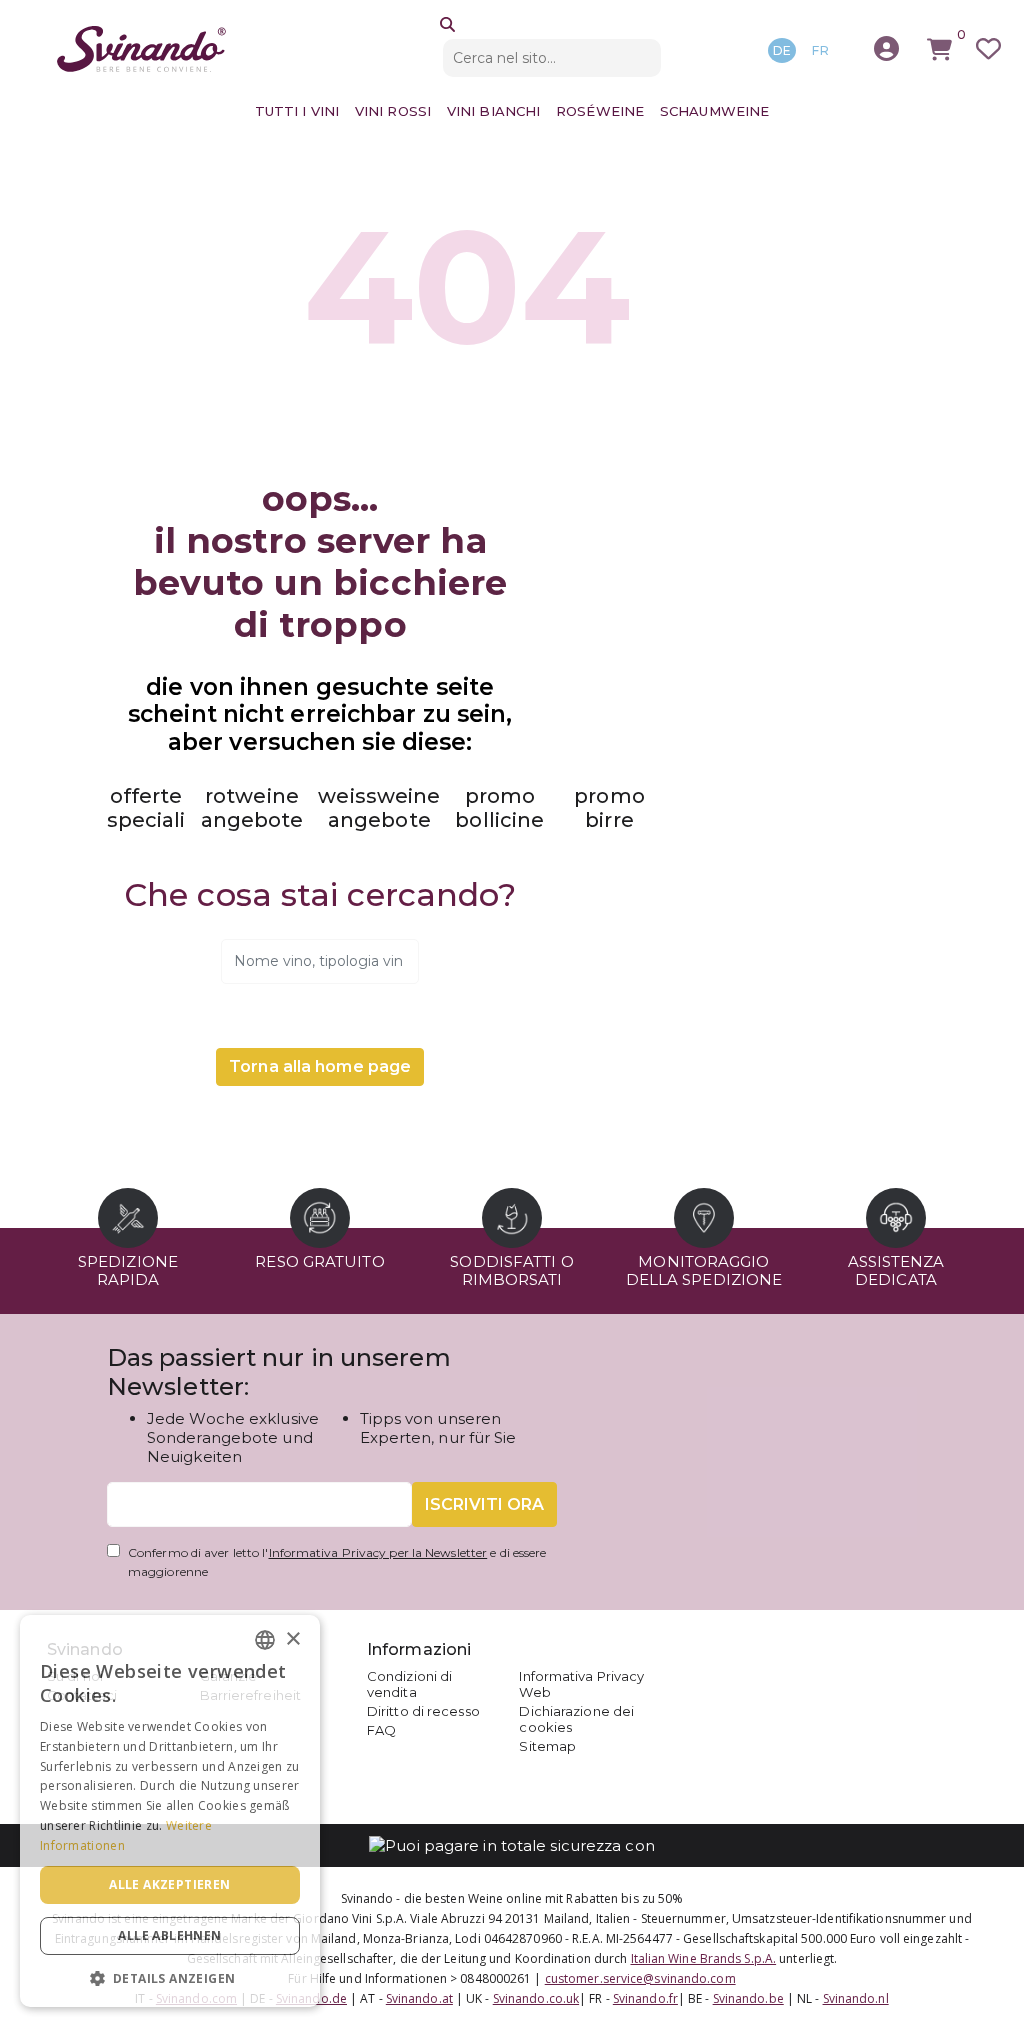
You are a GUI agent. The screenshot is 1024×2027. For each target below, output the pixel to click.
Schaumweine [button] (714, 111)
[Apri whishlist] (988, 49)
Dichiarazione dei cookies (576, 1719)
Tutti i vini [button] (297, 111)
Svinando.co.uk (536, 1998)
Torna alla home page (320, 1066)
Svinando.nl (856, 1998)
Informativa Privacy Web (581, 1684)
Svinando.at (419, 1998)
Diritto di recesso (423, 1711)
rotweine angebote (252, 808)
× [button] (292, 1639)
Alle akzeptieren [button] (169, 1884)
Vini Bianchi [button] (493, 111)
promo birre (609, 808)
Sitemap (547, 1746)
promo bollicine (499, 808)
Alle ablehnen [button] (169, 1935)
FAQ (381, 1730)
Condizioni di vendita (409, 1684)
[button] (170, 1977)
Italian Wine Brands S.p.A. (704, 1958)
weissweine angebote (379, 808)
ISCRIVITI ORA (484, 1504)
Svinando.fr (645, 1998)
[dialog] (170, 1811)
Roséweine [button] (600, 111)
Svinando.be (748, 1998)
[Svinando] (142, 49)
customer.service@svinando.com (640, 1978)
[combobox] (265, 1640)
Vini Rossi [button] (393, 111)
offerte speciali (146, 808)
